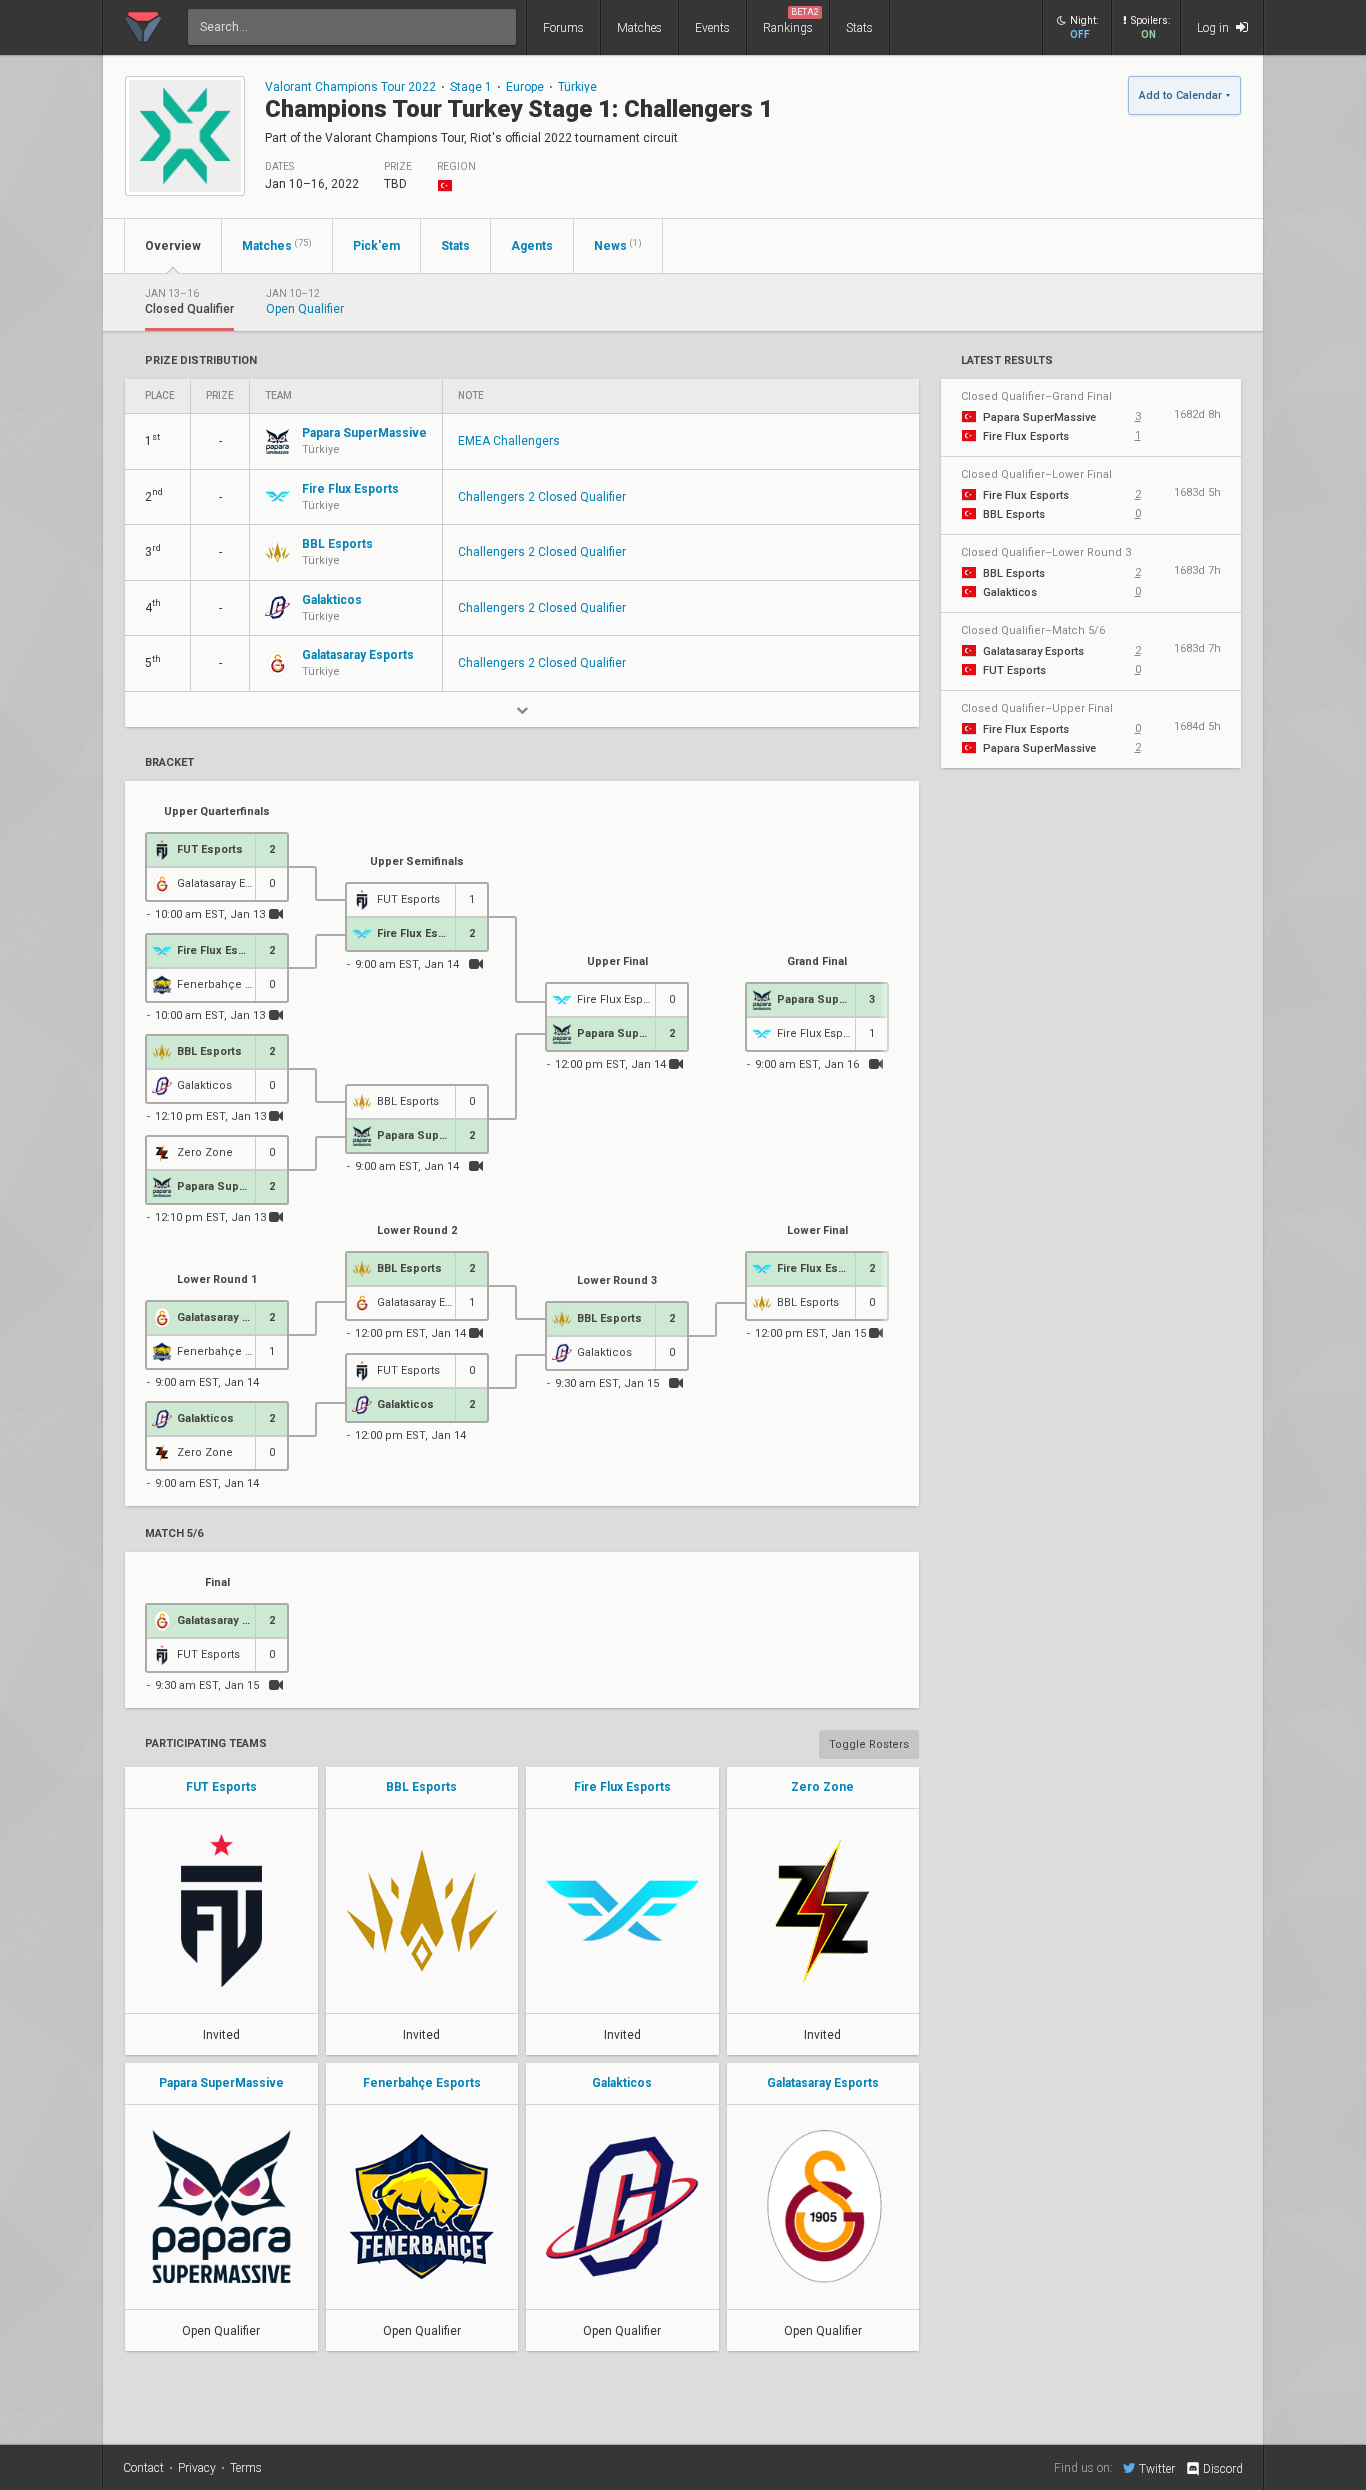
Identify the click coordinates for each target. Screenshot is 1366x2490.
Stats (859, 28)
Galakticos (622, 2083)
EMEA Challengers (509, 441)
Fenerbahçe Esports (422, 2083)
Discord (1223, 2469)
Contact (143, 2468)
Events (712, 28)
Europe (525, 87)
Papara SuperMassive (221, 2083)
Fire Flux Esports (622, 1787)
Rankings (791, 21)
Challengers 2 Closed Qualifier (542, 497)
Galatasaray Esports (823, 2083)
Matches (639, 28)
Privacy (197, 2468)
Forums (563, 28)
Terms (246, 2468)
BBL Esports (421, 1787)
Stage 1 (471, 87)
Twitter (1157, 2468)
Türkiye (577, 87)
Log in (1214, 28)
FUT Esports (221, 1787)
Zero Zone (822, 1787)
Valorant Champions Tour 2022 (350, 87)
